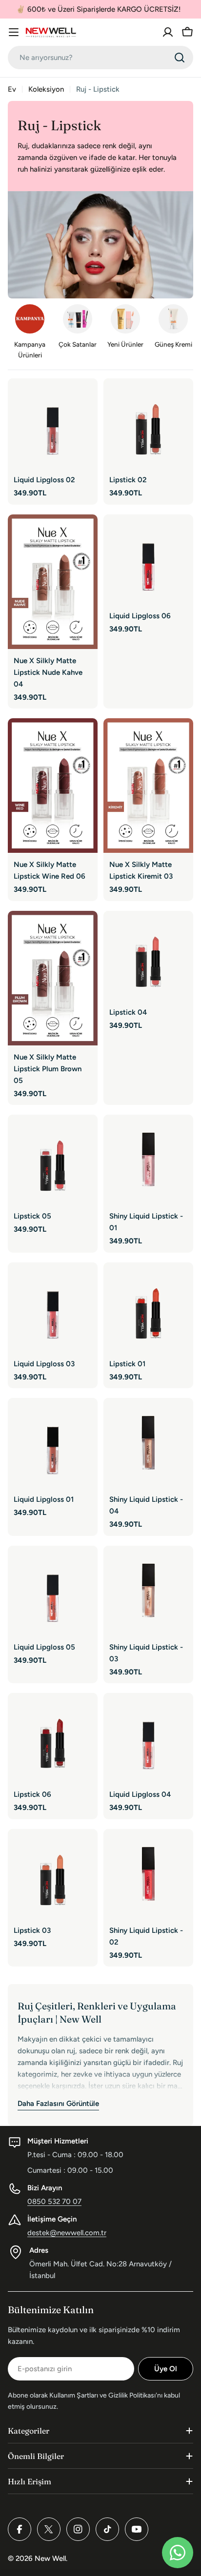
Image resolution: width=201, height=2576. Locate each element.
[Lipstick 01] (148, 1307)
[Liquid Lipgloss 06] (148, 559)
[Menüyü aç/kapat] (14, 32)
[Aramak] (180, 58)
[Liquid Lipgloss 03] (53, 1307)
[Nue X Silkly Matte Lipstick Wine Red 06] (53, 786)
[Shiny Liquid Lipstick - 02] (148, 1874)
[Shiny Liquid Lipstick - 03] (148, 1591)
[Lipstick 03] (53, 1874)
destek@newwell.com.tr (67, 2233)
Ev (12, 89)
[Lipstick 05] (53, 1160)
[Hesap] (168, 32)
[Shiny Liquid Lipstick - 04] (148, 1443)
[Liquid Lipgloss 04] (148, 1738)
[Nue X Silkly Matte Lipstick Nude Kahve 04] (53, 582)
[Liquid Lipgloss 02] (53, 423)
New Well (50, 2558)
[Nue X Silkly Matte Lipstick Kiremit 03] (148, 786)
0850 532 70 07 (54, 2202)
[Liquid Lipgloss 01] (53, 1443)
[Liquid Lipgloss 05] (53, 1591)
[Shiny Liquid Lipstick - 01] (148, 1160)
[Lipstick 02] (148, 423)
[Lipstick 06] (53, 1738)
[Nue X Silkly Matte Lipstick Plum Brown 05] (53, 978)
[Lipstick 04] (148, 956)
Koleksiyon (46, 89)
